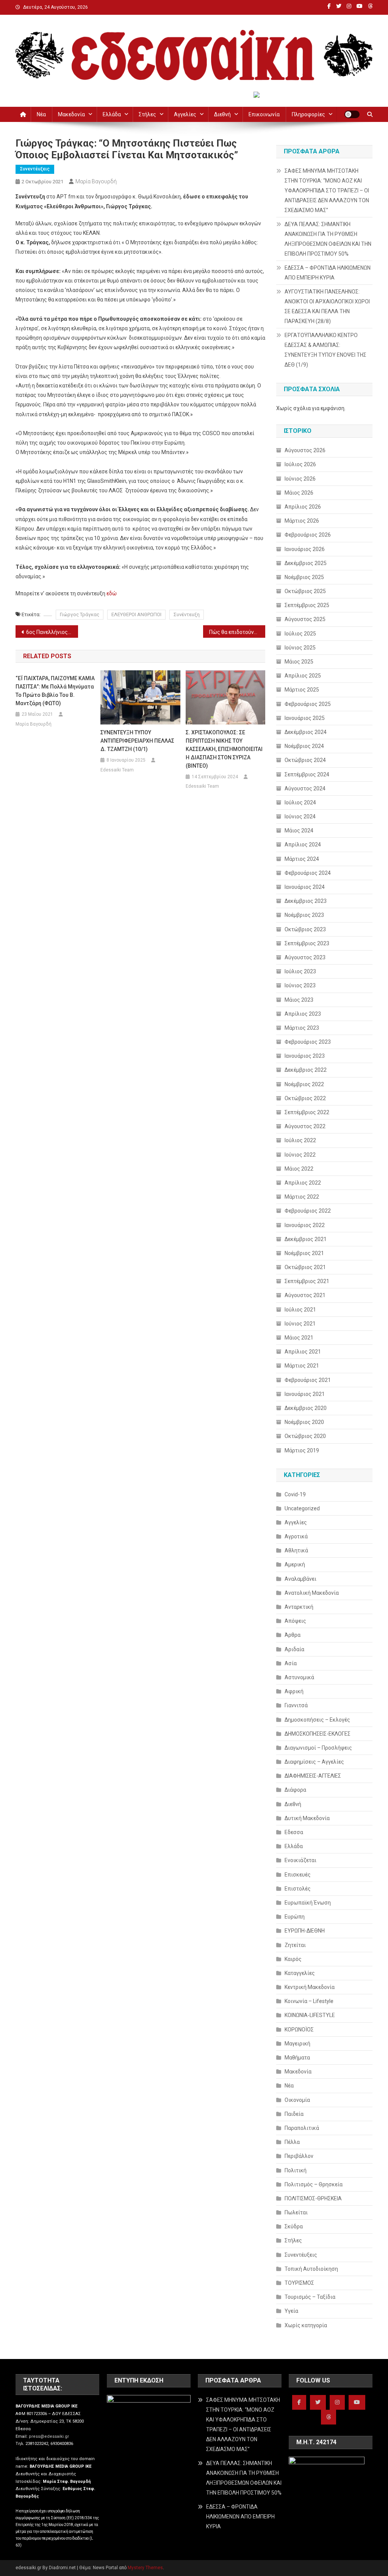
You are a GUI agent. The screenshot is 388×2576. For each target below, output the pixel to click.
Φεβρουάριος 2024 (308, 873)
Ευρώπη (295, 1917)
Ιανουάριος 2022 (305, 1225)
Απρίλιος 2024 (303, 845)
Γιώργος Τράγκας (80, 614)
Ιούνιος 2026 (300, 479)
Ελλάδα (112, 114)
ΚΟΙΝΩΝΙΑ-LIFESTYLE (310, 2015)
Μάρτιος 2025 (302, 690)
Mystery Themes (145, 2568)
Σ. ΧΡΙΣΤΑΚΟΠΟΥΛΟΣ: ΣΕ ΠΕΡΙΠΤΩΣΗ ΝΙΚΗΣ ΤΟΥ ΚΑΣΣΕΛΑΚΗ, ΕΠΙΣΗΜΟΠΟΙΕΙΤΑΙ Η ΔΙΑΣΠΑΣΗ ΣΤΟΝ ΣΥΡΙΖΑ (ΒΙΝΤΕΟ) (224, 749)
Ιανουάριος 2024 (305, 887)
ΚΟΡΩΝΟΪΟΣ (299, 2030)
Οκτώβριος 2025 (305, 591)
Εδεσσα (294, 1832)
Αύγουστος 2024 (305, 788)
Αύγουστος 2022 (305, 1126)
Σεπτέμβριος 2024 (307, 774)
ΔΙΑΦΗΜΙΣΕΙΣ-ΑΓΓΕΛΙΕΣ (313, 1776)
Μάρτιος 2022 (302, 1197)
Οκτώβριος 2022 (305, 1098)
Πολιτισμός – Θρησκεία (314, 2184)
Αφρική (294, 1691)
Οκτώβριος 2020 (305, 1436)
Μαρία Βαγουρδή (96, 181)
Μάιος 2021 (299, 1338)
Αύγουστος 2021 (305, 1295)
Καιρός (293, 1959)
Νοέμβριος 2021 (304, 1253)
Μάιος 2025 (299, 662)
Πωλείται (296, 2212)
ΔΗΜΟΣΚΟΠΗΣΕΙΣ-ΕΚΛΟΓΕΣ (318, 1734)
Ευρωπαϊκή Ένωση (308, 1903)
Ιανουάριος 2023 (305, 1056)
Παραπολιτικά (302, 2128)
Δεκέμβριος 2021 (306, 1239)
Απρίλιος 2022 (303, 1183)
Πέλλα (292, 2142)
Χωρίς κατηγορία (306, 2325)
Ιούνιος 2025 (300, 648)
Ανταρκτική (299, 1607)
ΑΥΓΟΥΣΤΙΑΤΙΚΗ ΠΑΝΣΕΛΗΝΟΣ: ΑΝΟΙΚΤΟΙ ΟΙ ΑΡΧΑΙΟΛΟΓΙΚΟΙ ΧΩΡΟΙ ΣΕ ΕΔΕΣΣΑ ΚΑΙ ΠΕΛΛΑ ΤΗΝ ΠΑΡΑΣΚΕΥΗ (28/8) (327, 306)
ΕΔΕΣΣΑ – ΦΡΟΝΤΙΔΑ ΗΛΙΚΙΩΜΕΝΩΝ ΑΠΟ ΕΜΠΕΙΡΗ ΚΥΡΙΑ (328, 273)
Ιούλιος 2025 (300, 634)
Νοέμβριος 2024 (304, 746)
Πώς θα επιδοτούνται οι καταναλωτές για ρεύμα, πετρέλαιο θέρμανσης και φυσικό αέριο (237, 632)
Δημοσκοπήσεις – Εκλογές (317, 1720)
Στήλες (147, 114)
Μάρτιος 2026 (302, 521)
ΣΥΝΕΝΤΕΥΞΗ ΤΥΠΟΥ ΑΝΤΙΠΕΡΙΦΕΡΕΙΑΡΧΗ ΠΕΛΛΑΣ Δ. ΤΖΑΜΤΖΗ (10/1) (137, 741)
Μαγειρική (297, 2044)
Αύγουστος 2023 (305, 957)
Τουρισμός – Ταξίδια (310, 2297)
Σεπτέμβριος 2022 (307, 1112)
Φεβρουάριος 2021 (308, 1380)
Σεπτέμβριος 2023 (307, 943)
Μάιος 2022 (299, 1169)
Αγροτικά (296, 1536)
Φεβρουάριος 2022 (308, 1211)
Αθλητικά (296, 1550)
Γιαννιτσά (296, 1705)
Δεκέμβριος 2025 (306, 563)
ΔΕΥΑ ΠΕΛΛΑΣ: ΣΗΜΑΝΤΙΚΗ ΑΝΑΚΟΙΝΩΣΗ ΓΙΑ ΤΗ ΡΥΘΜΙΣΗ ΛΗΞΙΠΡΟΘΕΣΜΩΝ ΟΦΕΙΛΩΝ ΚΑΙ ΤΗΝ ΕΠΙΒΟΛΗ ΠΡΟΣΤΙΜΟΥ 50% (328, 239)
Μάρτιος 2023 (302, 1028)
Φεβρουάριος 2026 (308, 535)
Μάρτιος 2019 (302, 1450)
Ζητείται (295, 1945)
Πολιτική (296, 2170)
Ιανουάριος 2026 (305, 549)
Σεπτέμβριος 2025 (307, 605)
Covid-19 (295, 1494)
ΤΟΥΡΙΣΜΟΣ (299, 2283)
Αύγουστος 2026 (305, 450)
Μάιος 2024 (299, 831)
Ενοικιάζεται (300, 1860)
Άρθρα (293, 1635)
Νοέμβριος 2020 (304, 1422)
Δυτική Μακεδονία (307, 1818)
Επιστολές (298, 1889)
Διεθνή (222, 114)
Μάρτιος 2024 (302, 859)
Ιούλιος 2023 (300, 971)
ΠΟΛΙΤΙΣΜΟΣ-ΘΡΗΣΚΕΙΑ (313, 2198)
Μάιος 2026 (299, 493)
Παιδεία (294, 2114)
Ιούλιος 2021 (300, 1310)
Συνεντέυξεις (35, 169)
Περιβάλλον (299, 2156)
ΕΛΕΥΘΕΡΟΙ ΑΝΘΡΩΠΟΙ (136, 614)
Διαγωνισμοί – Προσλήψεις (318, 1748)
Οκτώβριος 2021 (305, 1267)
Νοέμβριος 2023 (304, 915)
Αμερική (295, 1564)
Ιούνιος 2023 (300, 985)
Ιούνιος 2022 (300, 1155)
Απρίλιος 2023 (303, 1014)
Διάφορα (295, 1790)
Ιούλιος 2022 (300, 1140)
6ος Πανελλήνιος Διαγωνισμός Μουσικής (52, 632)
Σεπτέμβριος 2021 (307, 1281)
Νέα (41, 114)
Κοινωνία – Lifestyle (309, 2001)
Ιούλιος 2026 (300, 464)
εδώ (112, 593)
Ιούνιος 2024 (300, 817)
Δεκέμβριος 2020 (306, 1408)
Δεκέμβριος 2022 (306, 1070)
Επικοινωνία (264, 114)
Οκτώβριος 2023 (305, 929)
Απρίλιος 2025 (303, 676)
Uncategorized (302, 1508)
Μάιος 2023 (299, 1000)
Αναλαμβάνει (300, 1579)
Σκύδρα (294, 2226)
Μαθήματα (297, 2058)
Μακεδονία (71, 114)
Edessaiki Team (117, 770)
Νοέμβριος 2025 (304, 577)
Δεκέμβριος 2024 (306, 732)
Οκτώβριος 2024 (305, 760)
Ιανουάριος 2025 (305, 718)
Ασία (291, 1663)
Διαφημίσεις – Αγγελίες (314, 1762)
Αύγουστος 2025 (305, 619)
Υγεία (291, 2311)
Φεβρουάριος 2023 (308, 1042)
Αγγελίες (185, 114)
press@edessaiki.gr (49, 2436)
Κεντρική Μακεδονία (310, 1987)
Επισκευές (298, 1875)
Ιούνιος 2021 (300, 1324)
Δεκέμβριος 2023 (306, 901)
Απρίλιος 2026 (303, 507)
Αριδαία (294, 1649)
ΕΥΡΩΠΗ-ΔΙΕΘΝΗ (305, 1931)
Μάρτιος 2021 (302, 1366)
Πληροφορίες (308, 114)
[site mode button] (352, 114)
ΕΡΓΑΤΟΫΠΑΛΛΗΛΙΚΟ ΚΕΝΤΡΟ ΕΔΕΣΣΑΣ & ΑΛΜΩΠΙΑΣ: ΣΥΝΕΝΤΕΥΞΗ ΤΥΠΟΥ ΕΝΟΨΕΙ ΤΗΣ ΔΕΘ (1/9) (325, 350)
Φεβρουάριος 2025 (308, 704)
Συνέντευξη (187, 614)
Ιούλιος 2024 (300, 802)
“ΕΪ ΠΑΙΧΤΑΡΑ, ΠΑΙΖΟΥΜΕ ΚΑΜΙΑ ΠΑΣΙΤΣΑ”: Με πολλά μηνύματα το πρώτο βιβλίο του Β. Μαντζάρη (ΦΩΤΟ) (55, 691)
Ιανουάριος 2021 (305, 1394)
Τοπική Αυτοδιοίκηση (311, 2269)
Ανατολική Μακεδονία (312, 1593)
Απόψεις (295, 1621)
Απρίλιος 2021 (303, 1352)
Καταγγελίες (300, 1973)
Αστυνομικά (299, 1677)
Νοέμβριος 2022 (304, 1084)
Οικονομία (297, 2100)
